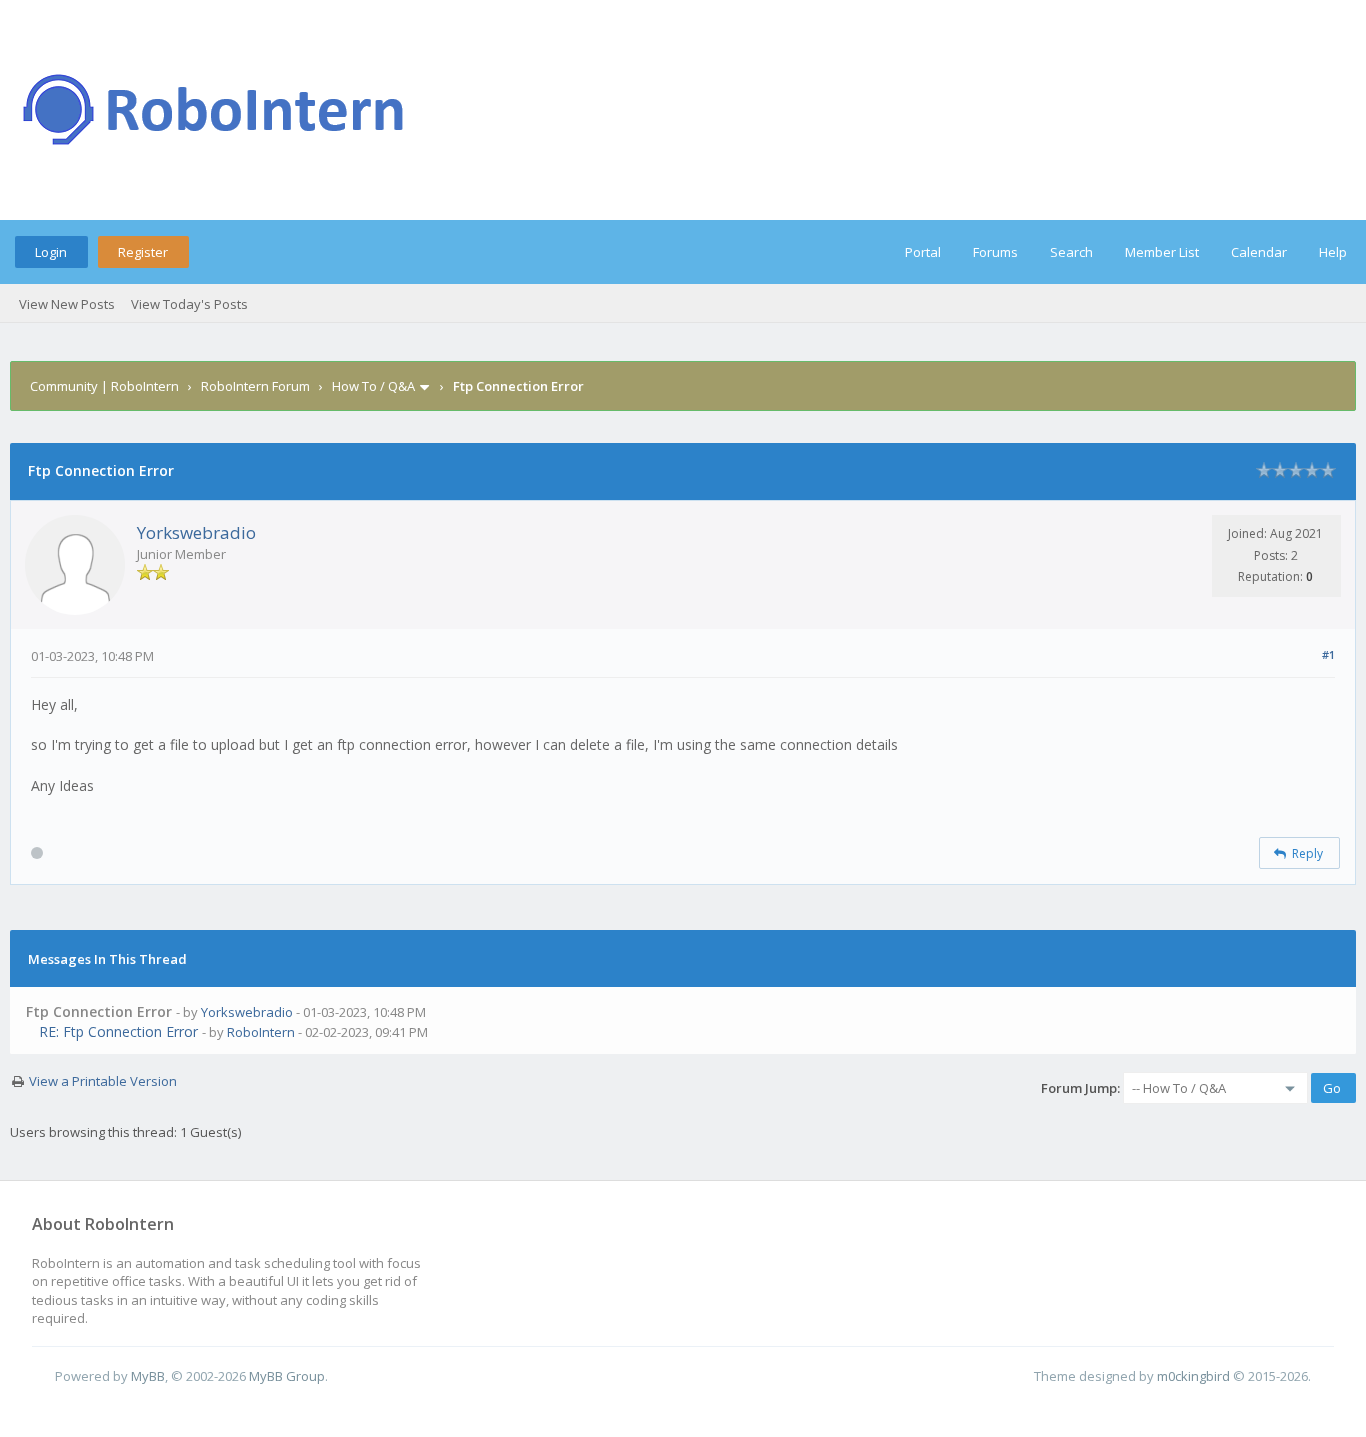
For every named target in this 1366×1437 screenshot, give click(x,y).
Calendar (1259, 252)
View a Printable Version (103, 1081)
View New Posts (67, 304)
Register (143, 252)
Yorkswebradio (196, 532)
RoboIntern (261, 1032)
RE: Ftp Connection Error (118, 1031)
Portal (923, 252)
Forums (995, 252)
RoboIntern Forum (255, 386)
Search (1071, 252)
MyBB (148, 1376)
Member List (1162, 252)
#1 (1328, 654)
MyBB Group (287, 1376)
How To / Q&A (373, 386)
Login (51, 252)
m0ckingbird (1193, 1376)
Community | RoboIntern (104, 386)
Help (1333, 252)
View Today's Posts (189, 304)
